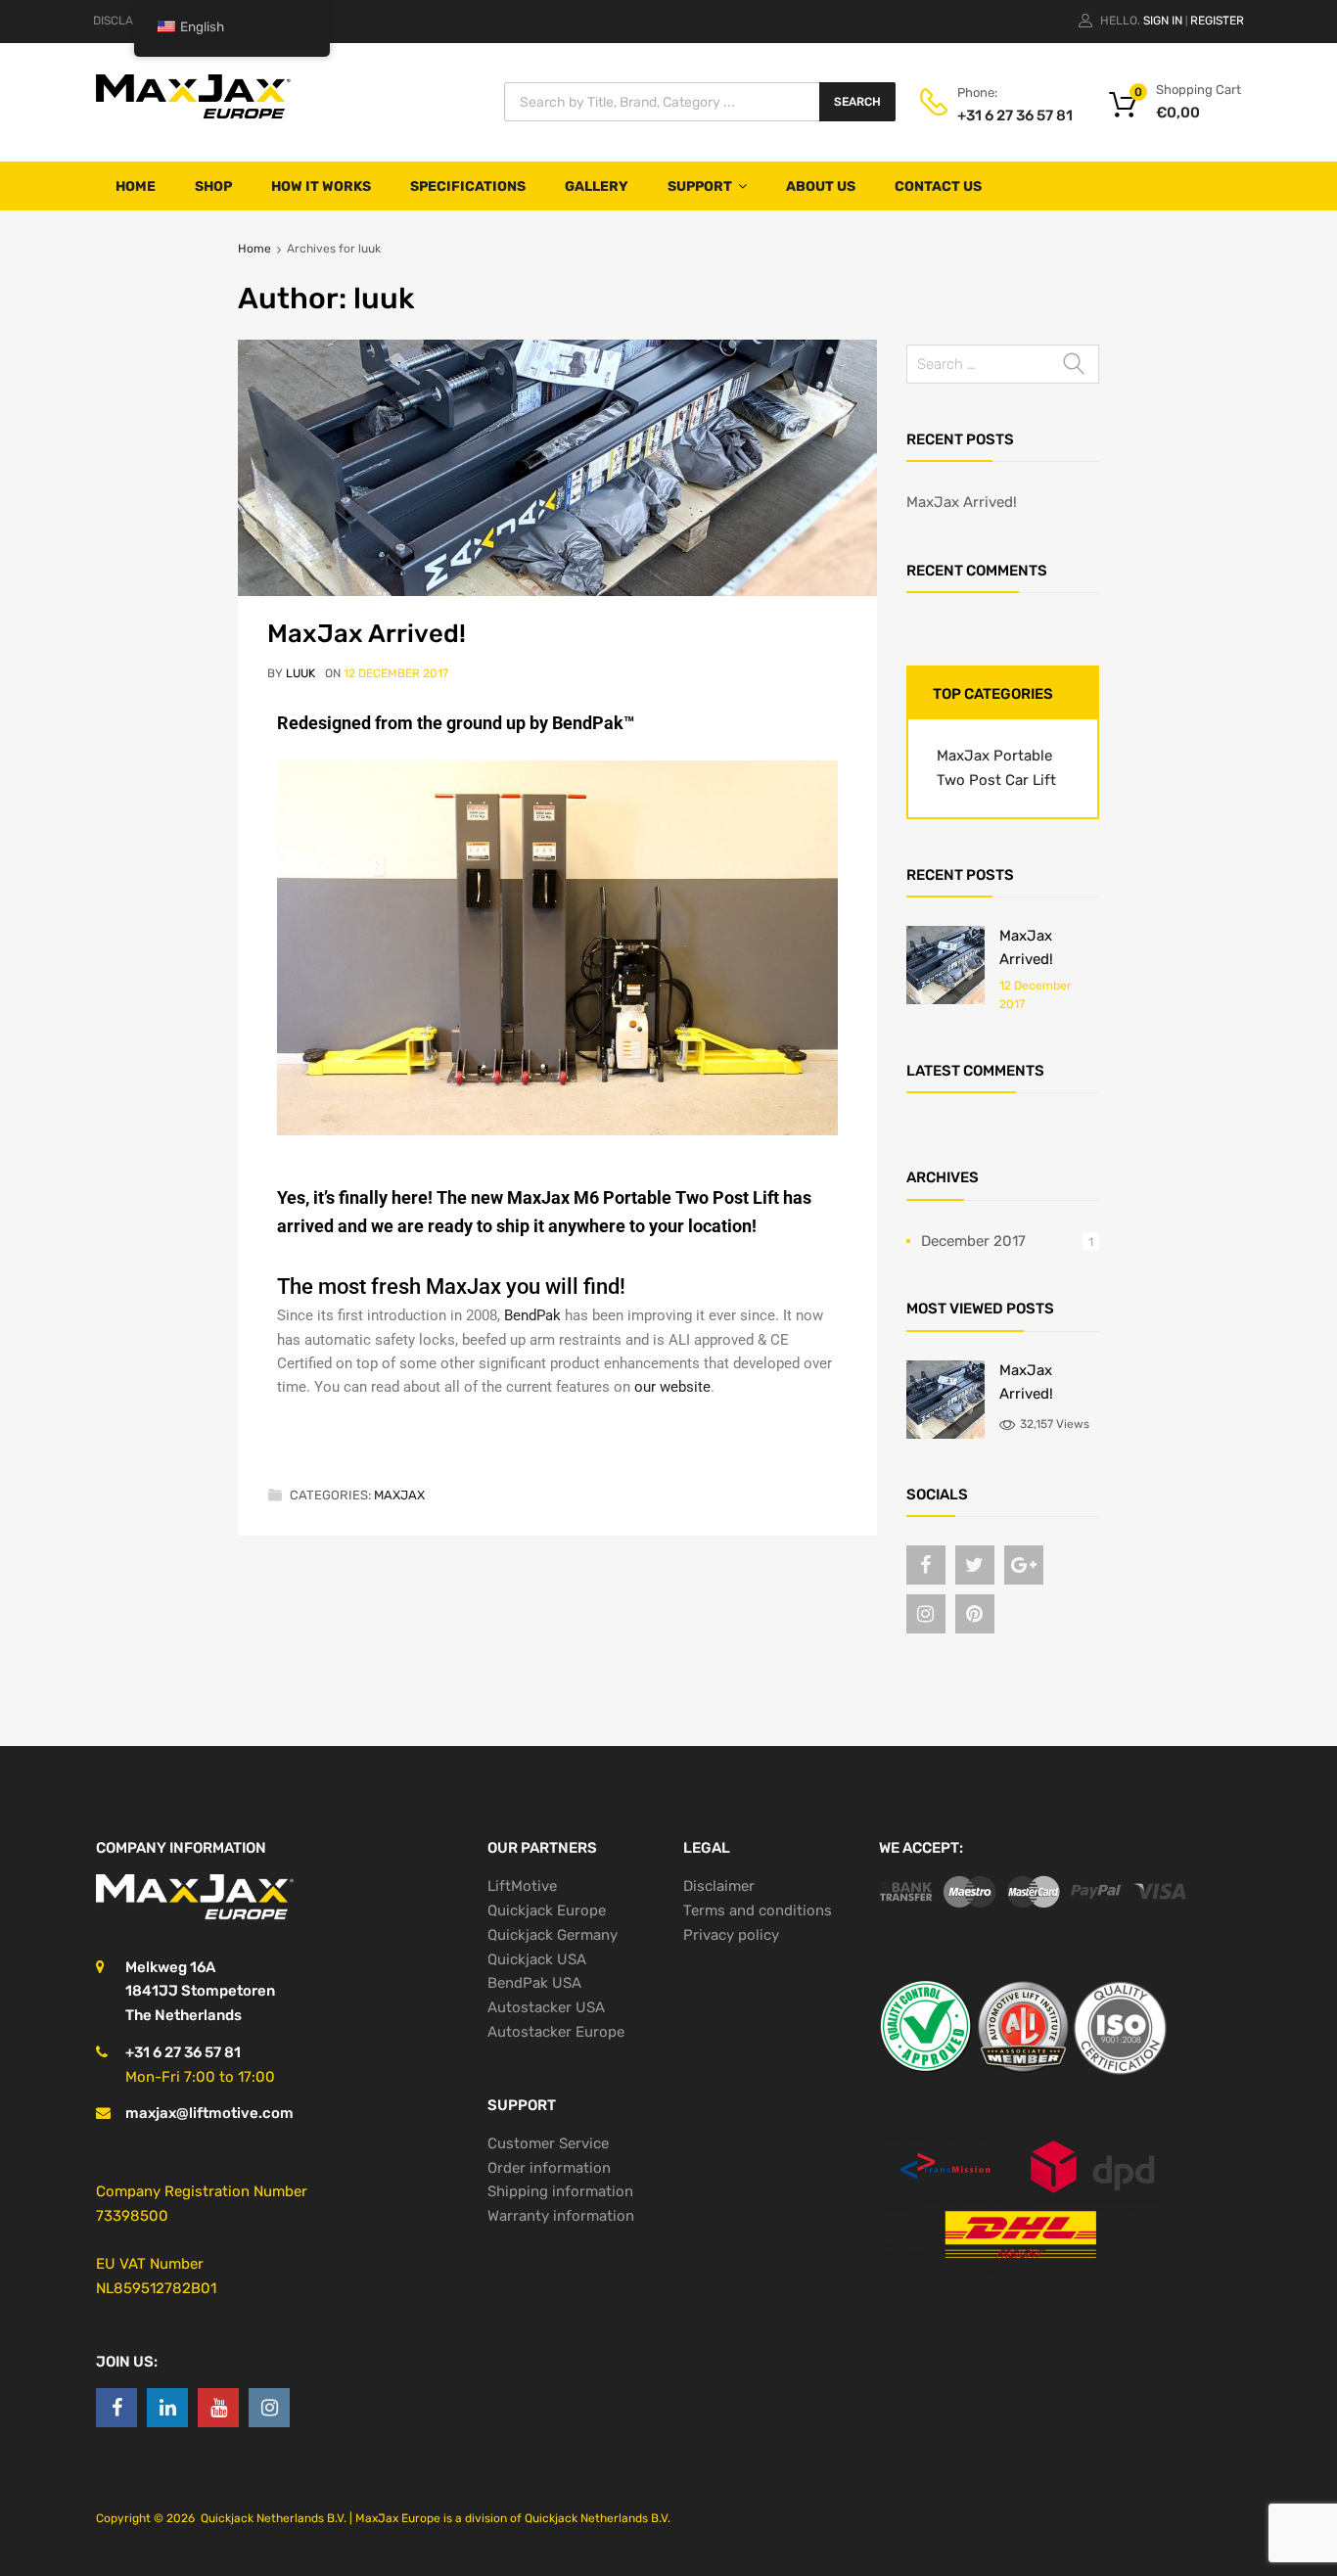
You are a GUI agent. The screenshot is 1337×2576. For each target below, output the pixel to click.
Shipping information (560, 2191)
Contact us (938, 186)
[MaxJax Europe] (194, 117)
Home (136, 186)
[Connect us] (926, 1565)
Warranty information (561, 2216)
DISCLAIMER (127, 21)
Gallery (597, 186)
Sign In (1163, 21)
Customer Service (548, 2143)
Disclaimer (719, 1886)
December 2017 (973, 1241)
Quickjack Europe (547, 1910)
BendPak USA (534, 1983)
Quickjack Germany (553, 1935)
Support (700, 186)
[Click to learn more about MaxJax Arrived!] (945, 999)
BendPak (532, 1315)
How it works (321, 186)
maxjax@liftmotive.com (209, 2113)
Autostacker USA (546, 2007)
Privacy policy (731, 1935)
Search (857, 102)
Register (1217, 21)
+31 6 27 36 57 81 (1005, 115)
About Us (821, 186)
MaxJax (399, 1495)
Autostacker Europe (556, 2032)
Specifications (468, 186)
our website (672, 1387)
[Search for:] (1003, 364)
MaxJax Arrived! (367, 633)
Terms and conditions (758, 1910)
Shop (213, 186)
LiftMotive (522, 1886)
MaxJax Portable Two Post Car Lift (996, 768)
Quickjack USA (537, 1959)
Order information (549, 2168)
